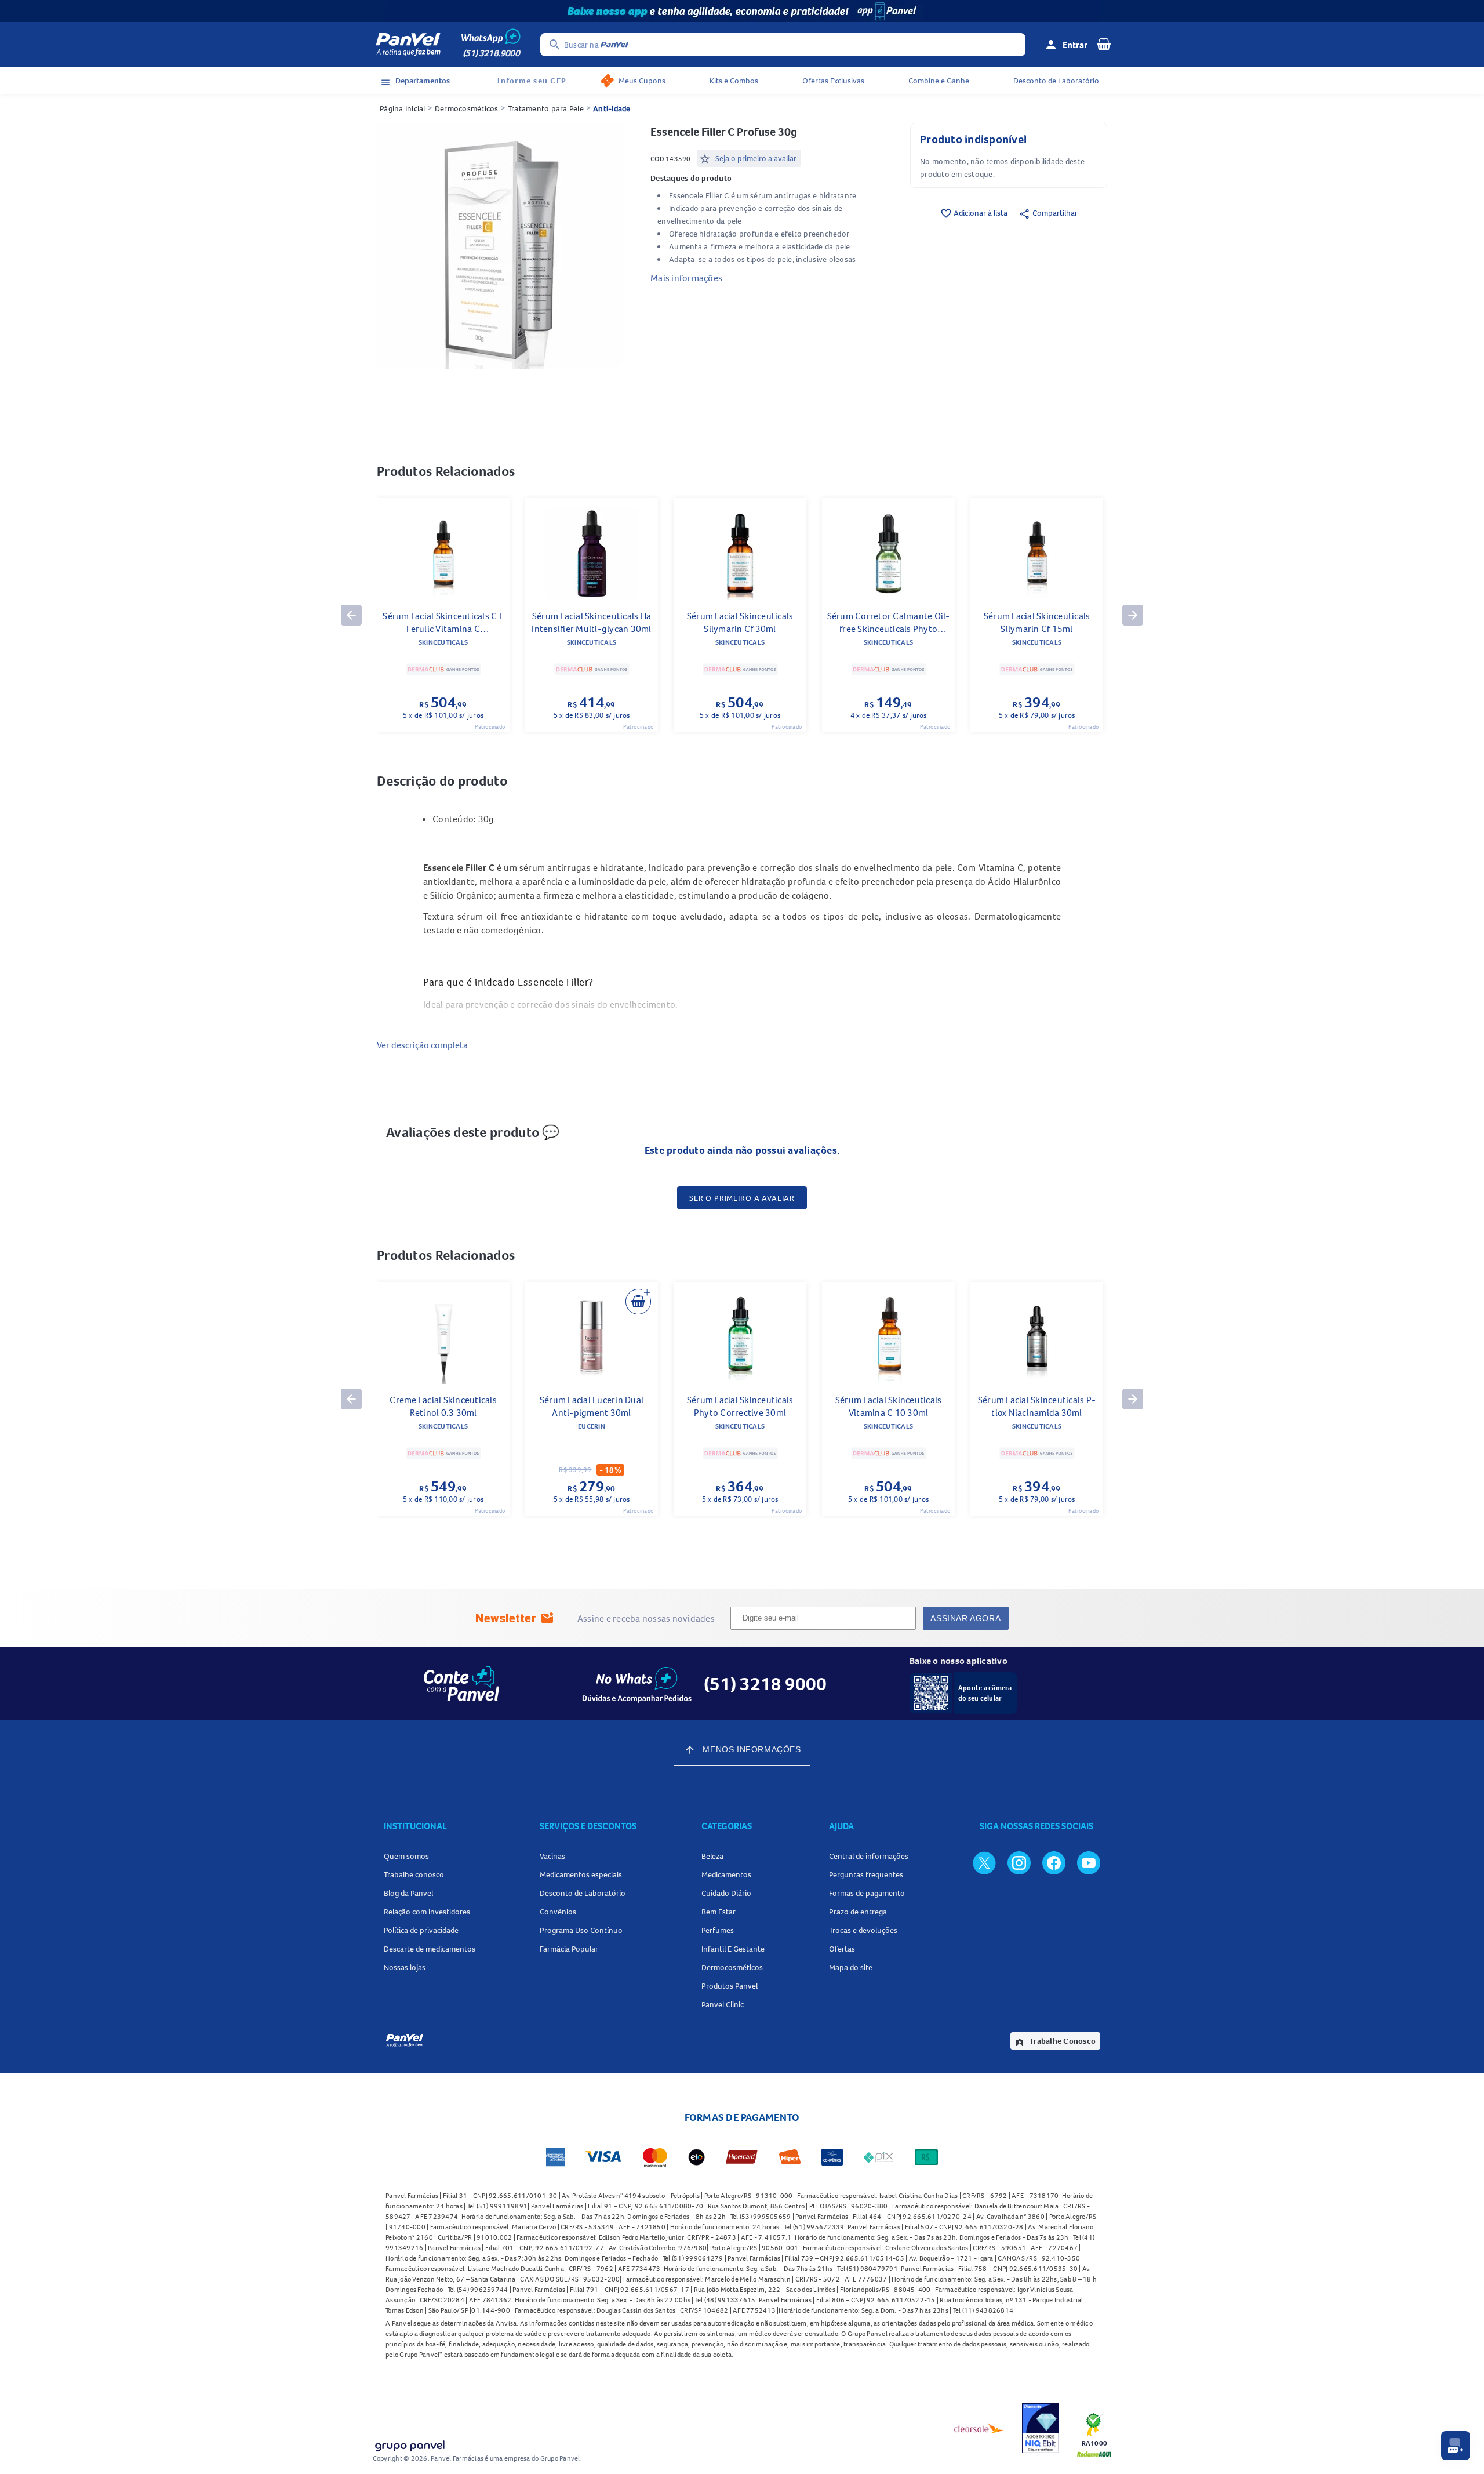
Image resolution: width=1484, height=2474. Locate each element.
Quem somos (406, 1856)
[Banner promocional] (742, 11)
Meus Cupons (642, 81)
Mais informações (686, 278)
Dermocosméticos (467, 108)
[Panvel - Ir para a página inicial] (408, 45)
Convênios (558, 1912)
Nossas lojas (405, 1967)
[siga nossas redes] (984, 1862)
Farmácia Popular (569, 1949)
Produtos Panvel (730, 1986)
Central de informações (869, 1856)
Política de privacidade (421, 1930)
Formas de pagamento (867, 1893)
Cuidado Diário (726, 1893)
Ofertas (842, 1949)
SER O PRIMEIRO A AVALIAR (742, 1198)
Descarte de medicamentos (430, 1949)
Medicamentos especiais (581, 1874)
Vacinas (552, 1856)
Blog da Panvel (408, 1893)
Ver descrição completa (422, 1045)
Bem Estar (719, 1912)
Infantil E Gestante (733, 1949)
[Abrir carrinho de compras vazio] (1104, 43)
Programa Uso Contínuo (581, 1930)
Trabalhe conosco (414, 1874)
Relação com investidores (427, 1912)
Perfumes (718, 1930)
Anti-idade (612, 108)
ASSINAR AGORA (965, 1618)
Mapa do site (851, 1967)
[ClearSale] (979, 2428)
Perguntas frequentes (866, 1874)
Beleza (712, 1856)
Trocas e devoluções (863, 1930)
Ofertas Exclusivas (833, 81)
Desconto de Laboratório (1056, 81)
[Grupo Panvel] (409, 2444)
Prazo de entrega (858, 1912)
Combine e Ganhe (939, 81)
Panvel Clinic (723, 2004)
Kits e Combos (734, 81)
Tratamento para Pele (546, 108)
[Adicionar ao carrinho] (638, 1302)
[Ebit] (1041, 2428)
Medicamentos (726, 1874)
